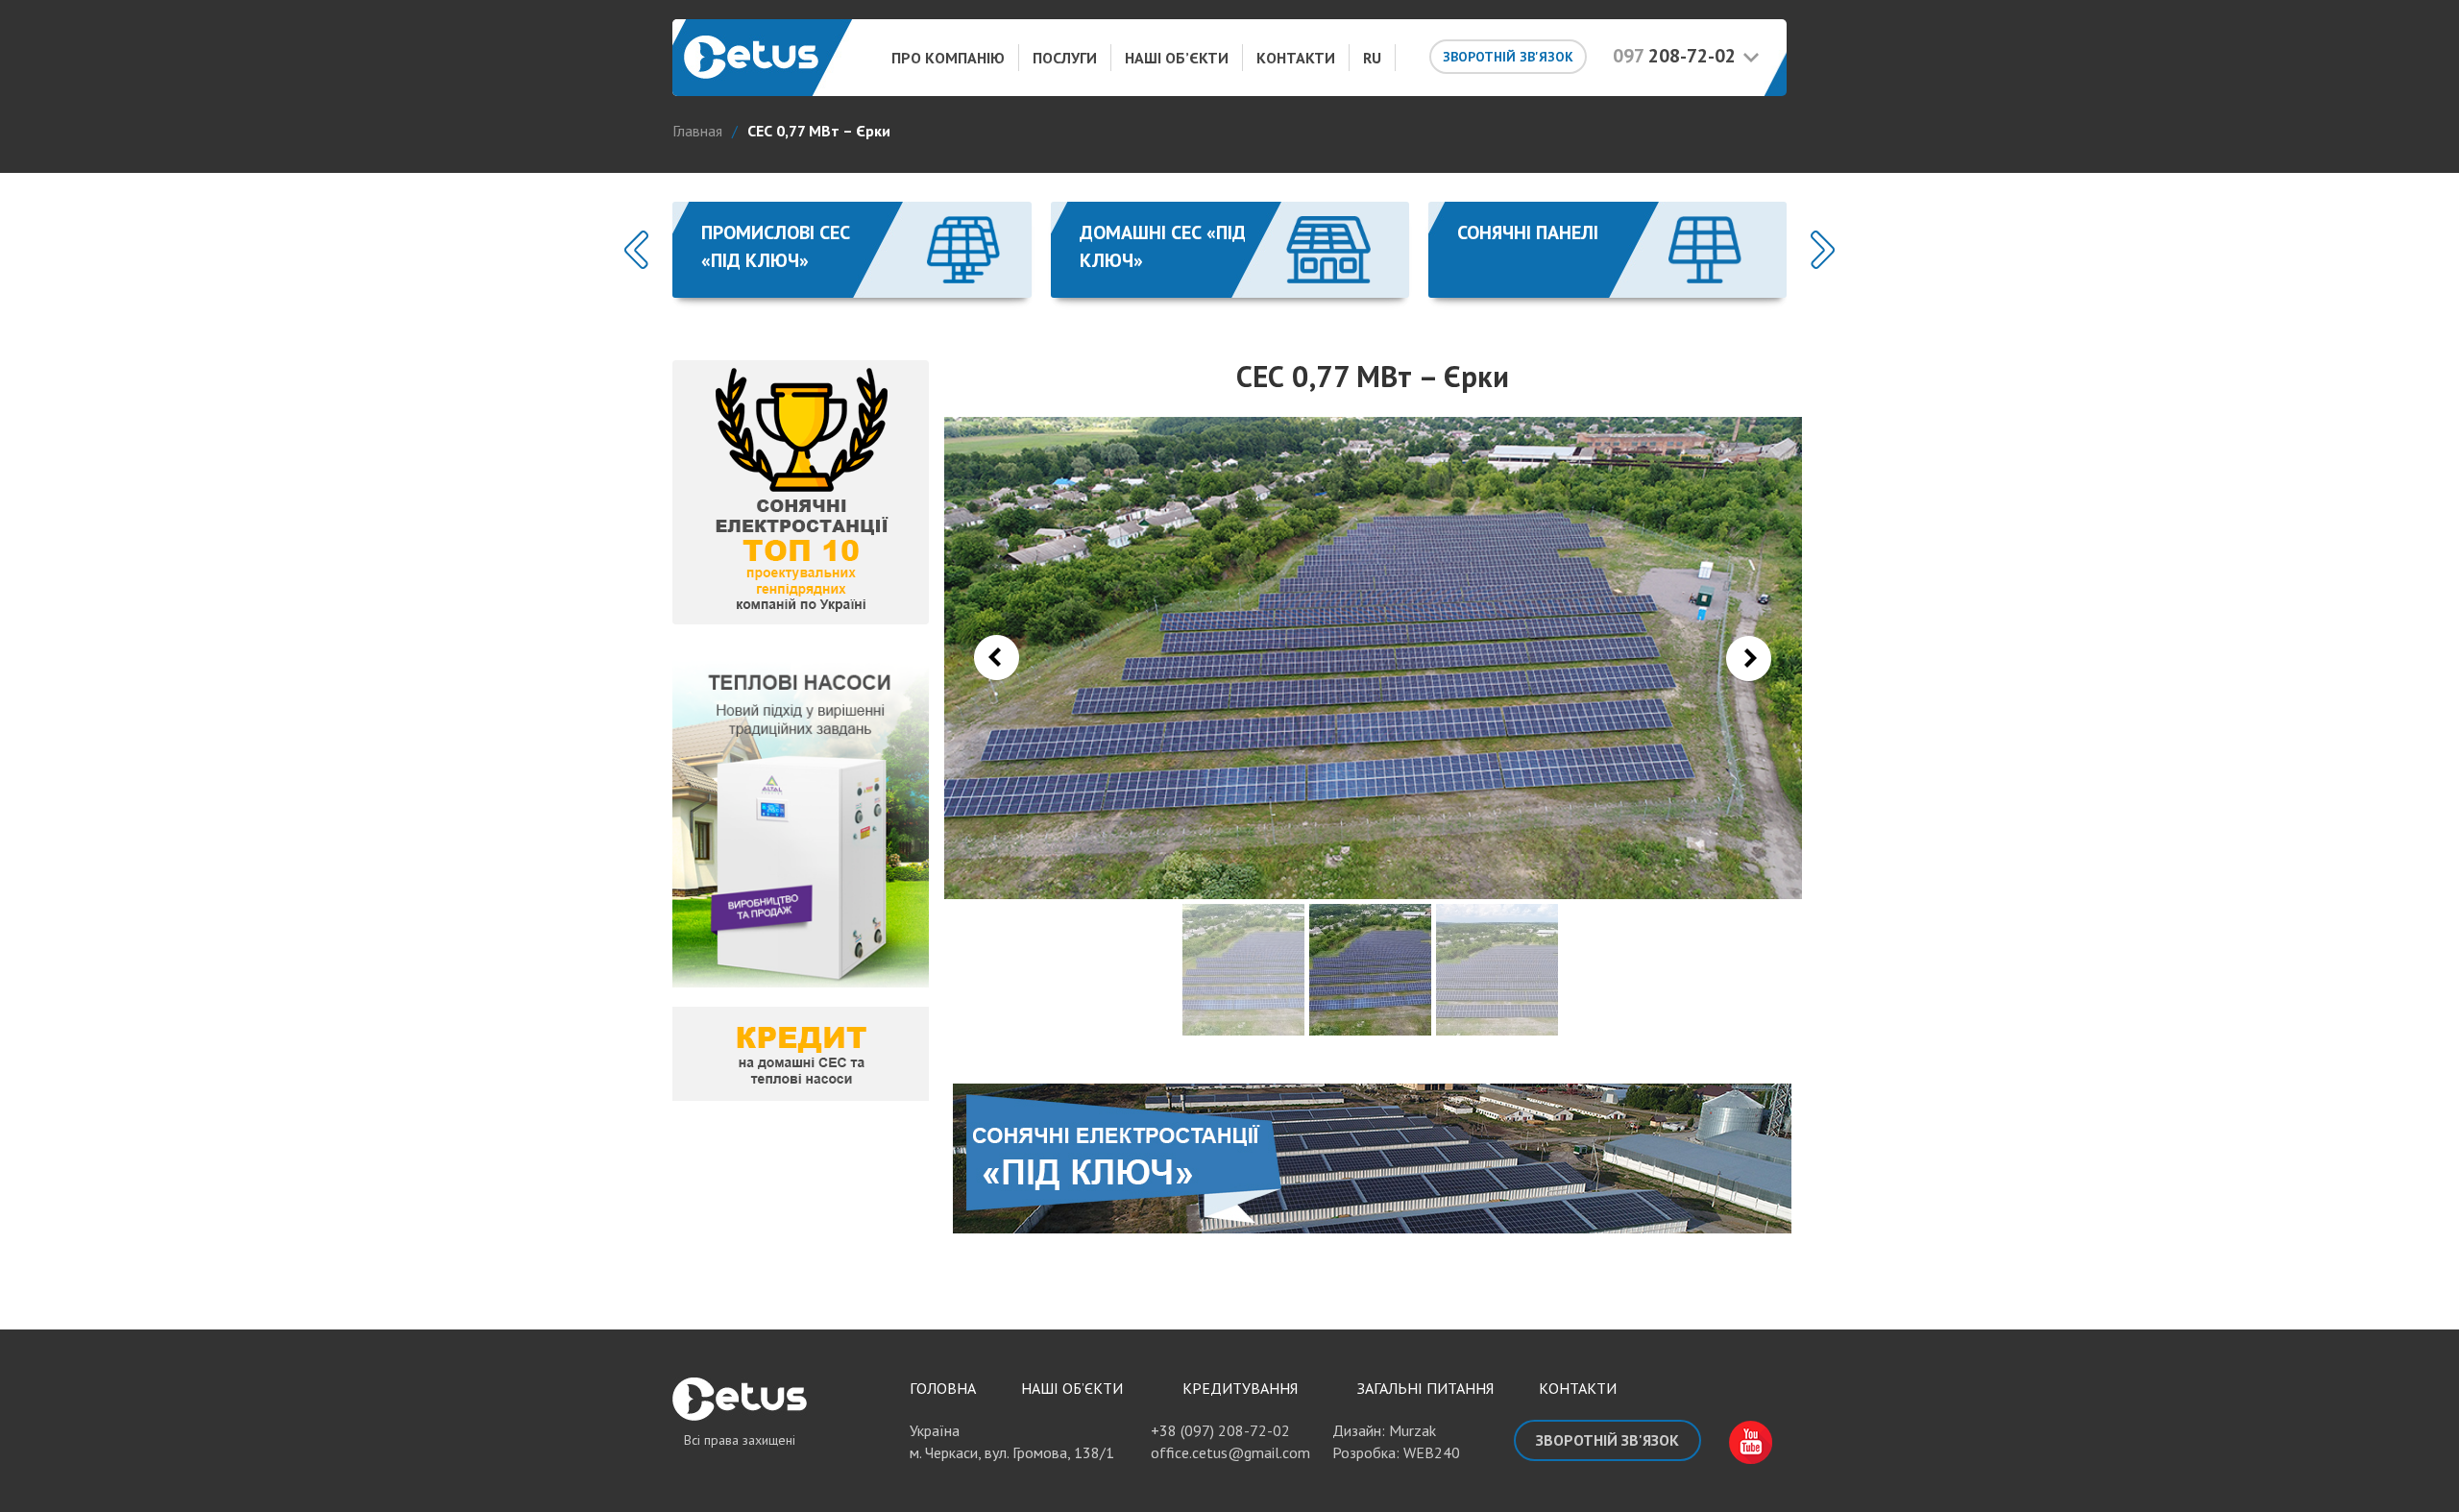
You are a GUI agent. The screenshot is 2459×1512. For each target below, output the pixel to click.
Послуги (1065, 58)
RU (1372, 58)
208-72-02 (1674, 56)
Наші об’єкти (1177, 58)
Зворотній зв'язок (1508, 57)
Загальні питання (1425, 1388)
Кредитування (1240, 1388)
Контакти (1296, 58)
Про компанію (948, 58)
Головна (943, 1388)
